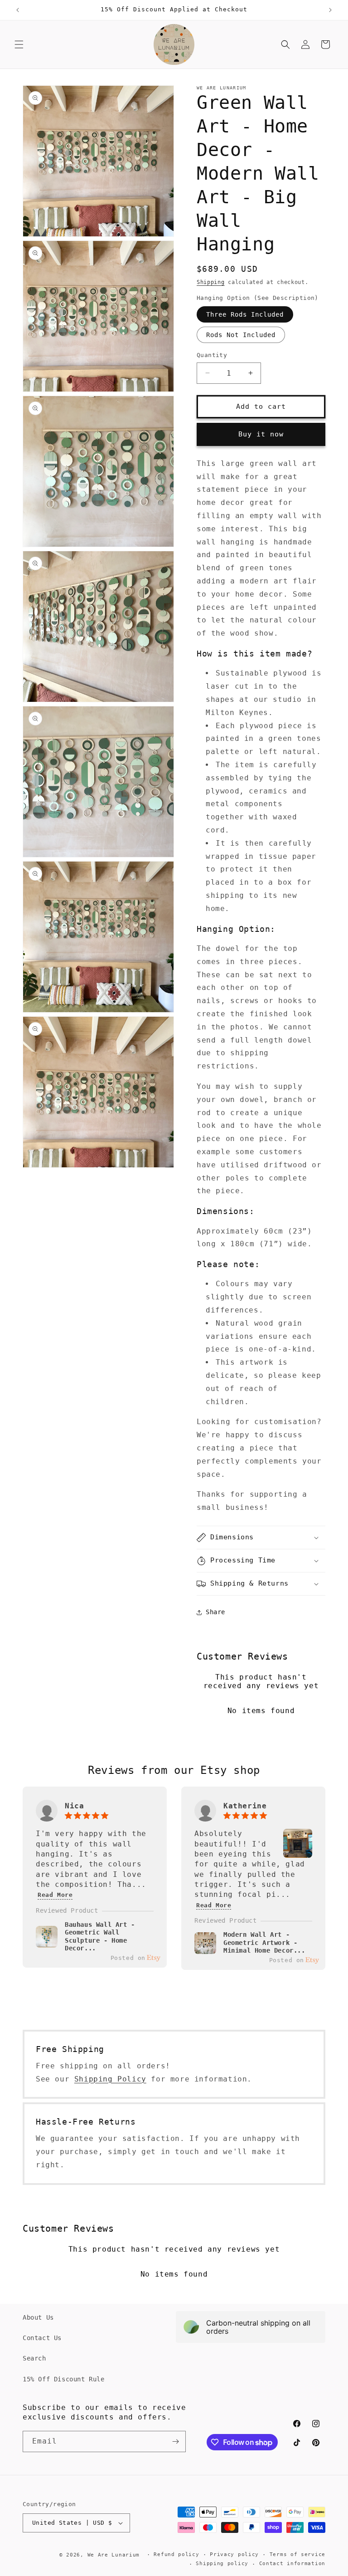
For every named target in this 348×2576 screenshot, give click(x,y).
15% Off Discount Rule (64, 2379)
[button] (19, 44)
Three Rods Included (245, 314)
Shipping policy (222, 2564)
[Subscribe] (175, 2441)
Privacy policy (234, 2554)
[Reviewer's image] (298, 1853)
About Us (38, 2317)
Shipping (211, 282)
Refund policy (176, 2554)
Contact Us (42, 2338)
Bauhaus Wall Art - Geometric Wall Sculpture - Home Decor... (100, 1937)
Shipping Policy (110, 2079)
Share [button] (215, 1612)
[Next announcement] (330, 10)
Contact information (292, 2564)
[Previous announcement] (18, 10)
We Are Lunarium (114, 2555)
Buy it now (261, 434)
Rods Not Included (241, 335)
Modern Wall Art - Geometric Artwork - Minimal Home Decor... (264, 1942)
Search (34, 2358)
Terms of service (297, 2554)
